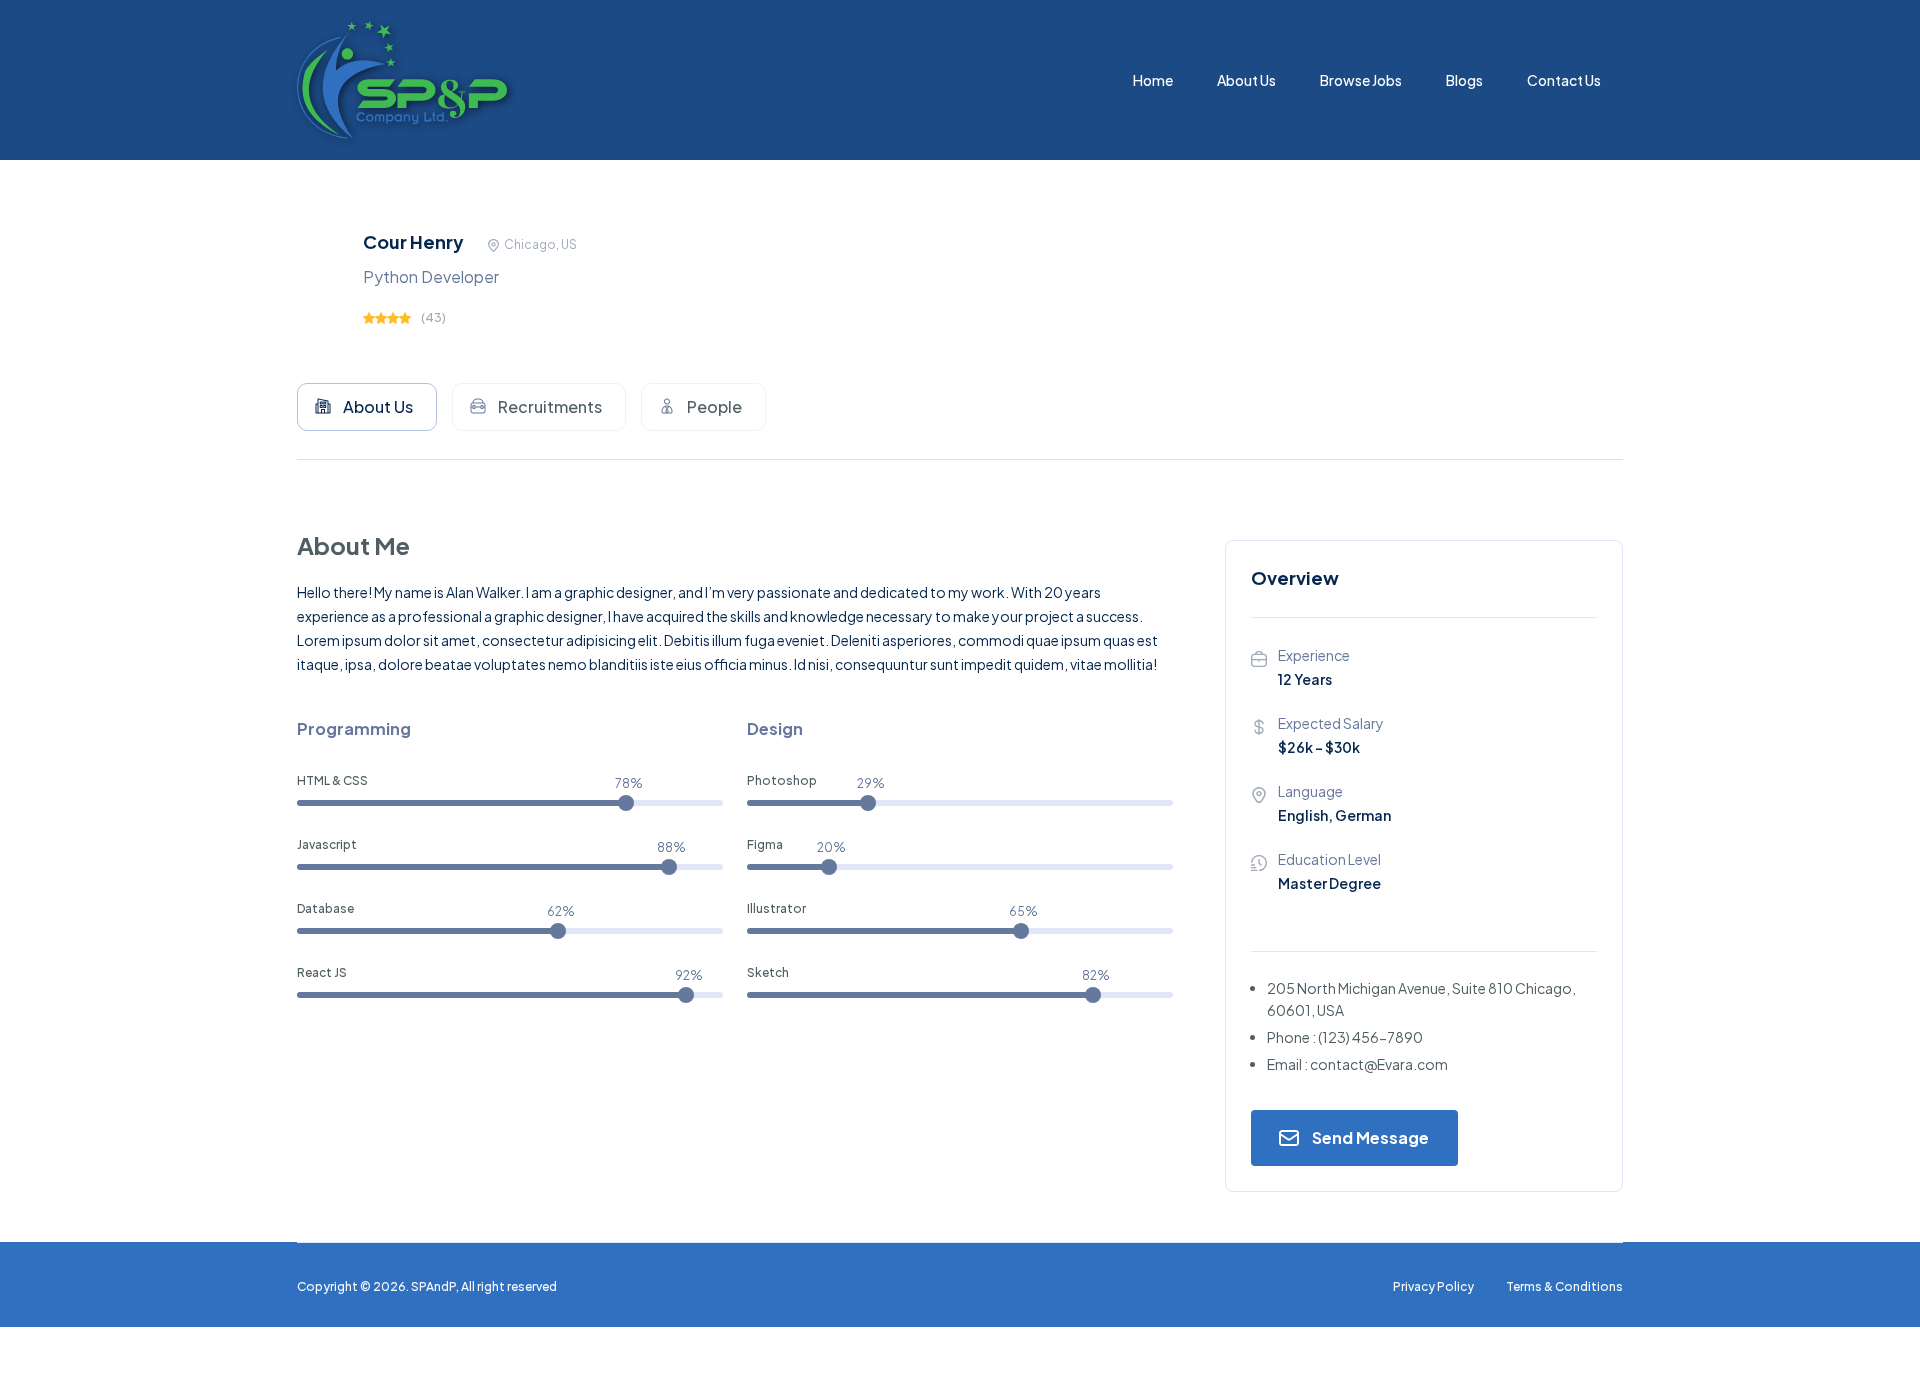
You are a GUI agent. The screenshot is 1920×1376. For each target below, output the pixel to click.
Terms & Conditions (1564, 1286)
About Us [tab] (378, 406)
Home (1153, 80)
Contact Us (1564, 80)
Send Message (1370, 1137)
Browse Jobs (1361, 80)
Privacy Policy (1433, 1286)
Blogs (1464, 80)
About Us (1246, 80)
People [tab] (714, 406)
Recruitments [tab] (550, 406)
